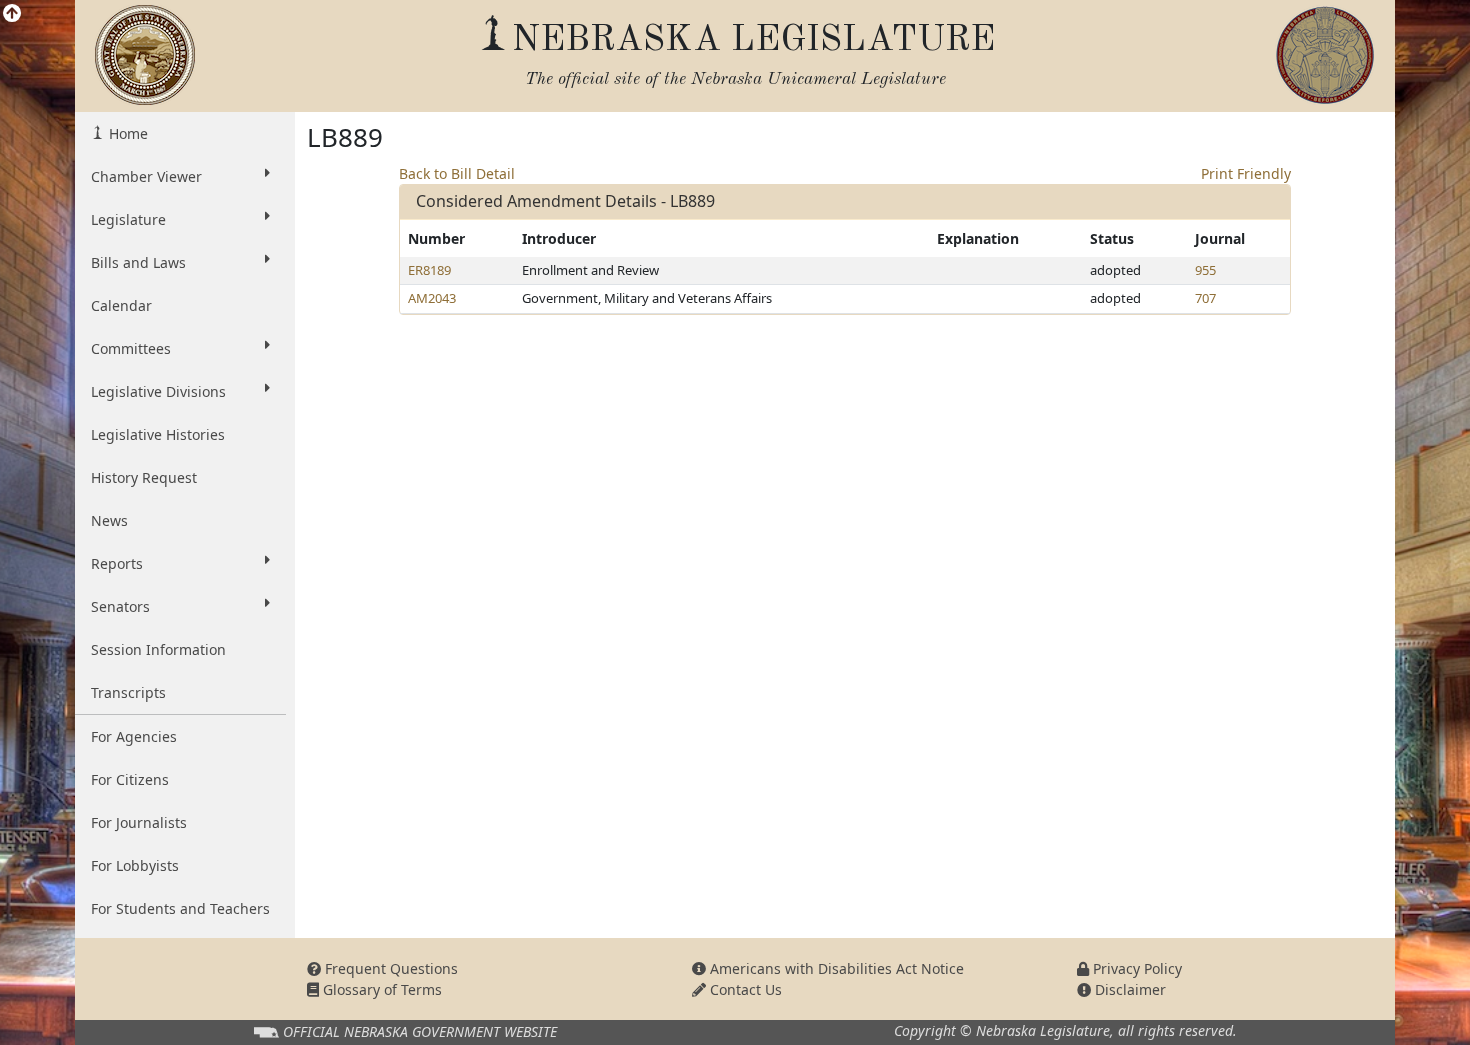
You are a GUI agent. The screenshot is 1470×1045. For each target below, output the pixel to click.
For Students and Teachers (180, 908)
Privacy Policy (1135, 968)
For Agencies (134, 736)
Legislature (128, 219)
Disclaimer (1128, 989)
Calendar (121, 305)
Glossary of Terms (380, 989)
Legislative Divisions (158, 391)
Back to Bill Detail (457, 173)
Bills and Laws (138, 262)
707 (1205, 298)
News (109, 520)
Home (126, 133)
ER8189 (429, 270)
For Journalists (139, 822)
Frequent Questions (389, 968)
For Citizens (130, 779)
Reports (117, 563)
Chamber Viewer (146, 176)
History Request (144, 477)
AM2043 (432, 298)
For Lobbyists (135, 865)
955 (1205, 270)
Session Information (158, 649)
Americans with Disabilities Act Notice (835, 968)
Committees (131, 348)
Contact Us (744, 989)
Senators (120, 606)
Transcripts (128, 692)
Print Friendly (1246, 173)
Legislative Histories (158, 434)
